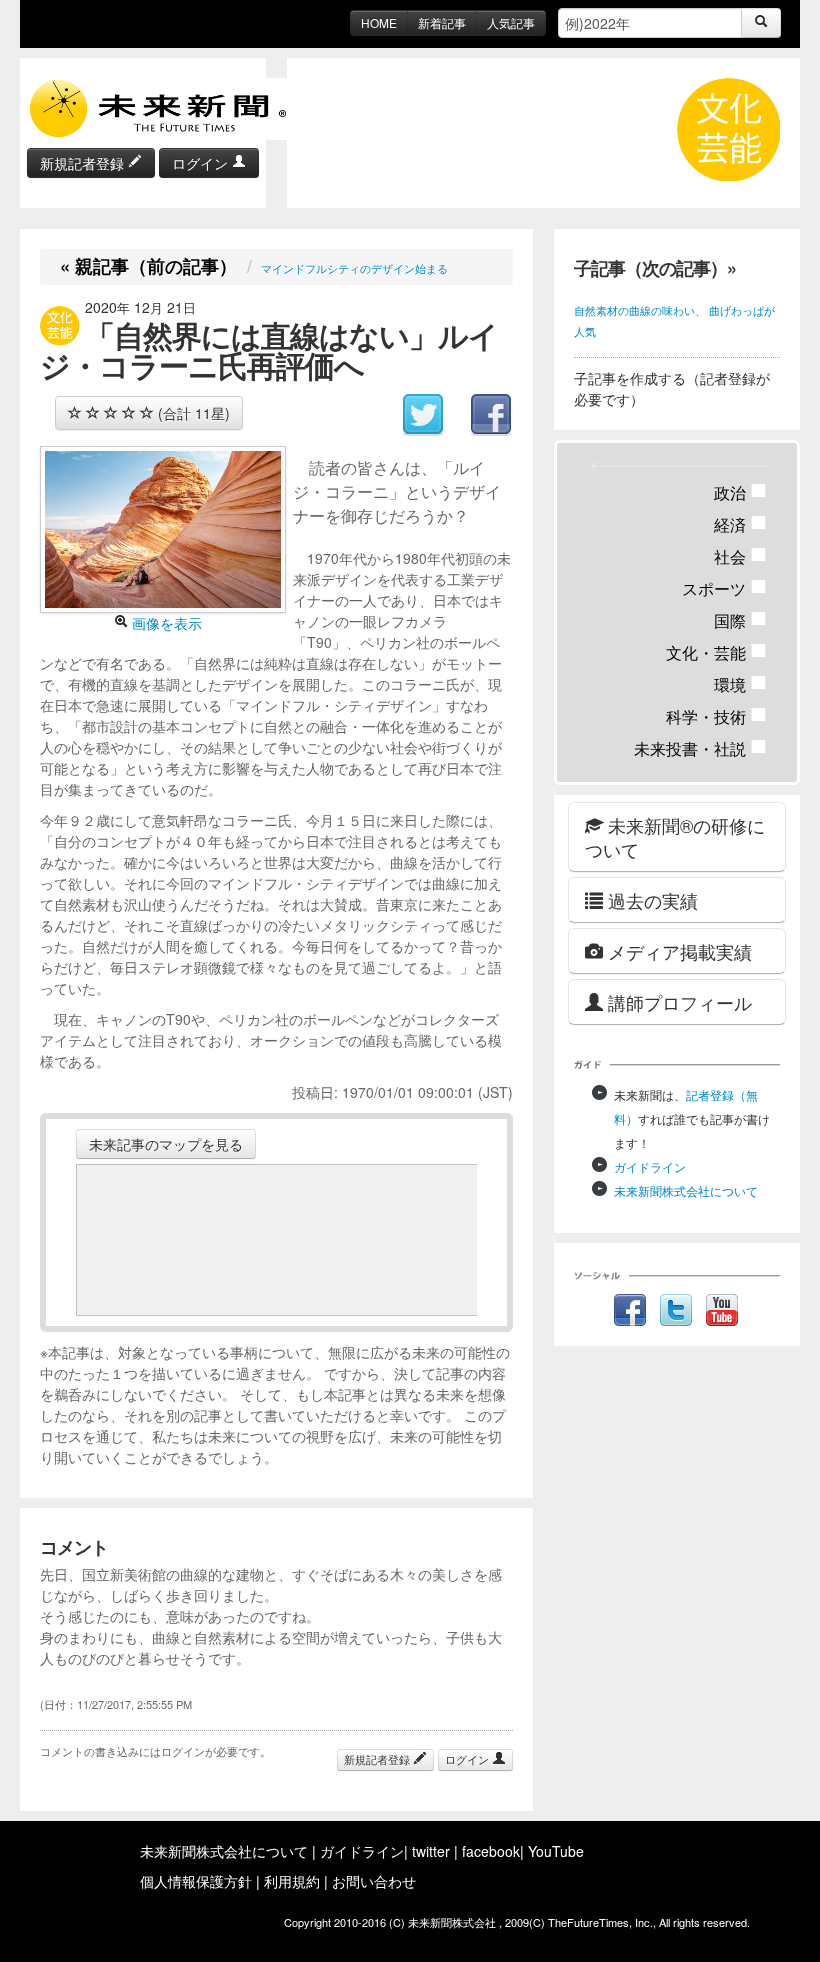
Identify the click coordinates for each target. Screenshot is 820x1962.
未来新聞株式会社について (686, 1190)
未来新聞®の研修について (675, 837)
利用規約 (292, 1881)
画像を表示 (165, 623)
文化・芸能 (716, 652)
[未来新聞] (160, 107)
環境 (740, 684)
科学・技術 (716, 716)
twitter (431, 1851)
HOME (379, 22)
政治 (740, 492)
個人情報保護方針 (196, 1881)
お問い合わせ (374, 1881)
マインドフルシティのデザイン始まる (354, 268)
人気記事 (511, 22)
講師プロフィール (677, 1002)
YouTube (556, 1851)
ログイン (202, 163)
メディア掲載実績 (677, 951)
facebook (491, 1851)
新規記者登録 (84, 163)
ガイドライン (650, 1166)
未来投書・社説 (700, 748)
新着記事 (442, 22)
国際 (740, 620)
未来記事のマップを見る (166, 1144)
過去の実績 (650, 900)
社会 (740, 556)
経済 (740, 524)
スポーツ (724, 588)
